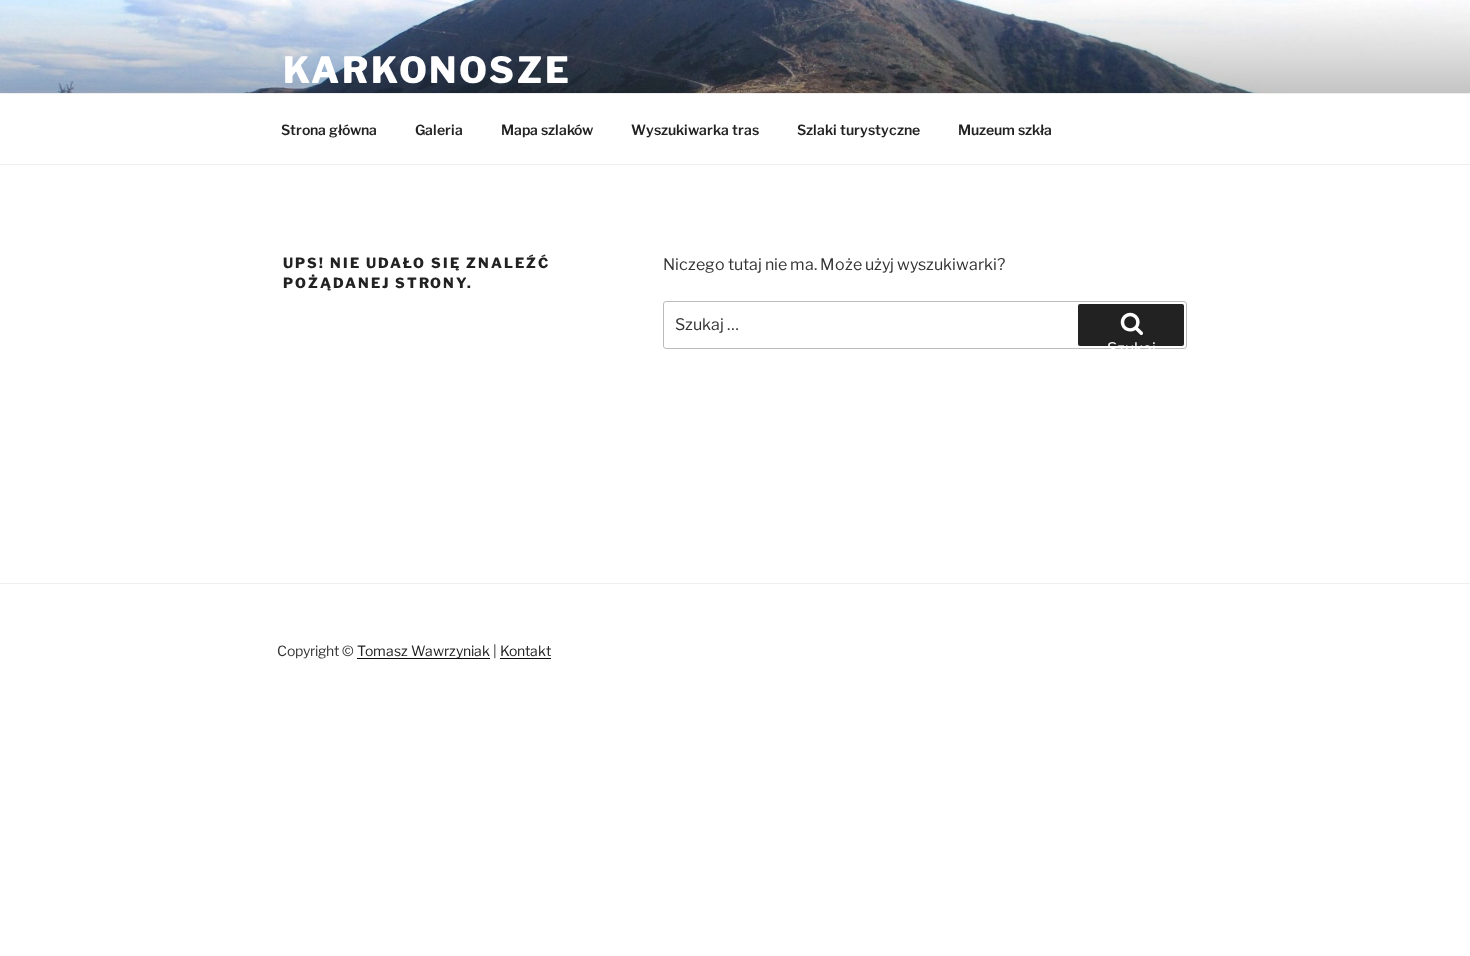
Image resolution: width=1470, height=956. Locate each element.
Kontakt (525, 650)
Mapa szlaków (547, 129)
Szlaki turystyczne (858, 129)
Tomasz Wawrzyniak (423, 650)
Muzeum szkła (1005, 129)
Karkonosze (427, 70)
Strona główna (329, 129)
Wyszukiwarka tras (695, 129)
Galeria (439, 129)
